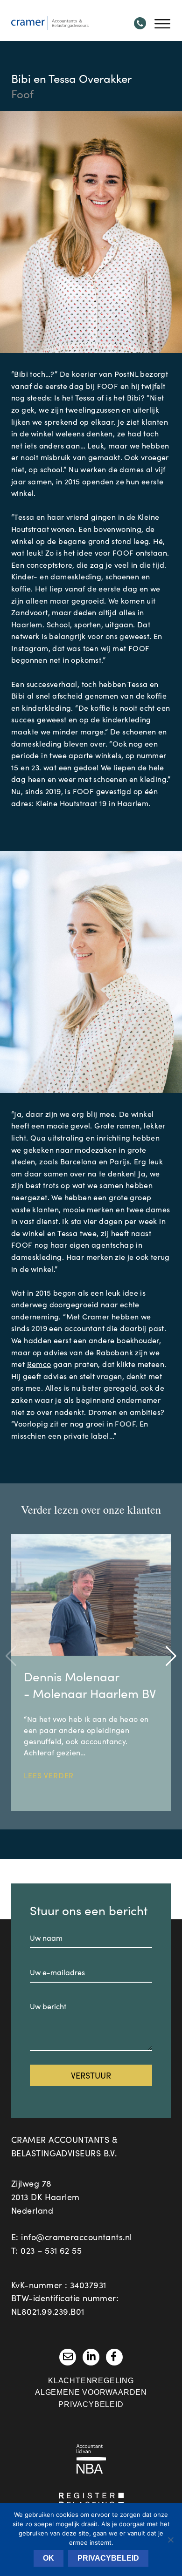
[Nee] (170, 2540)
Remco (39, 1364)
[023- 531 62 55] (140, 23)
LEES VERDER (49, 1775)
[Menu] (162, 23)
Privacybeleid (91, 2404)
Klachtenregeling (91, 2381)
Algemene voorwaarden (91, 2392)
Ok (49, 2558)
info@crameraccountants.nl (76, 2237)
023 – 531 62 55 (51, 2250)
